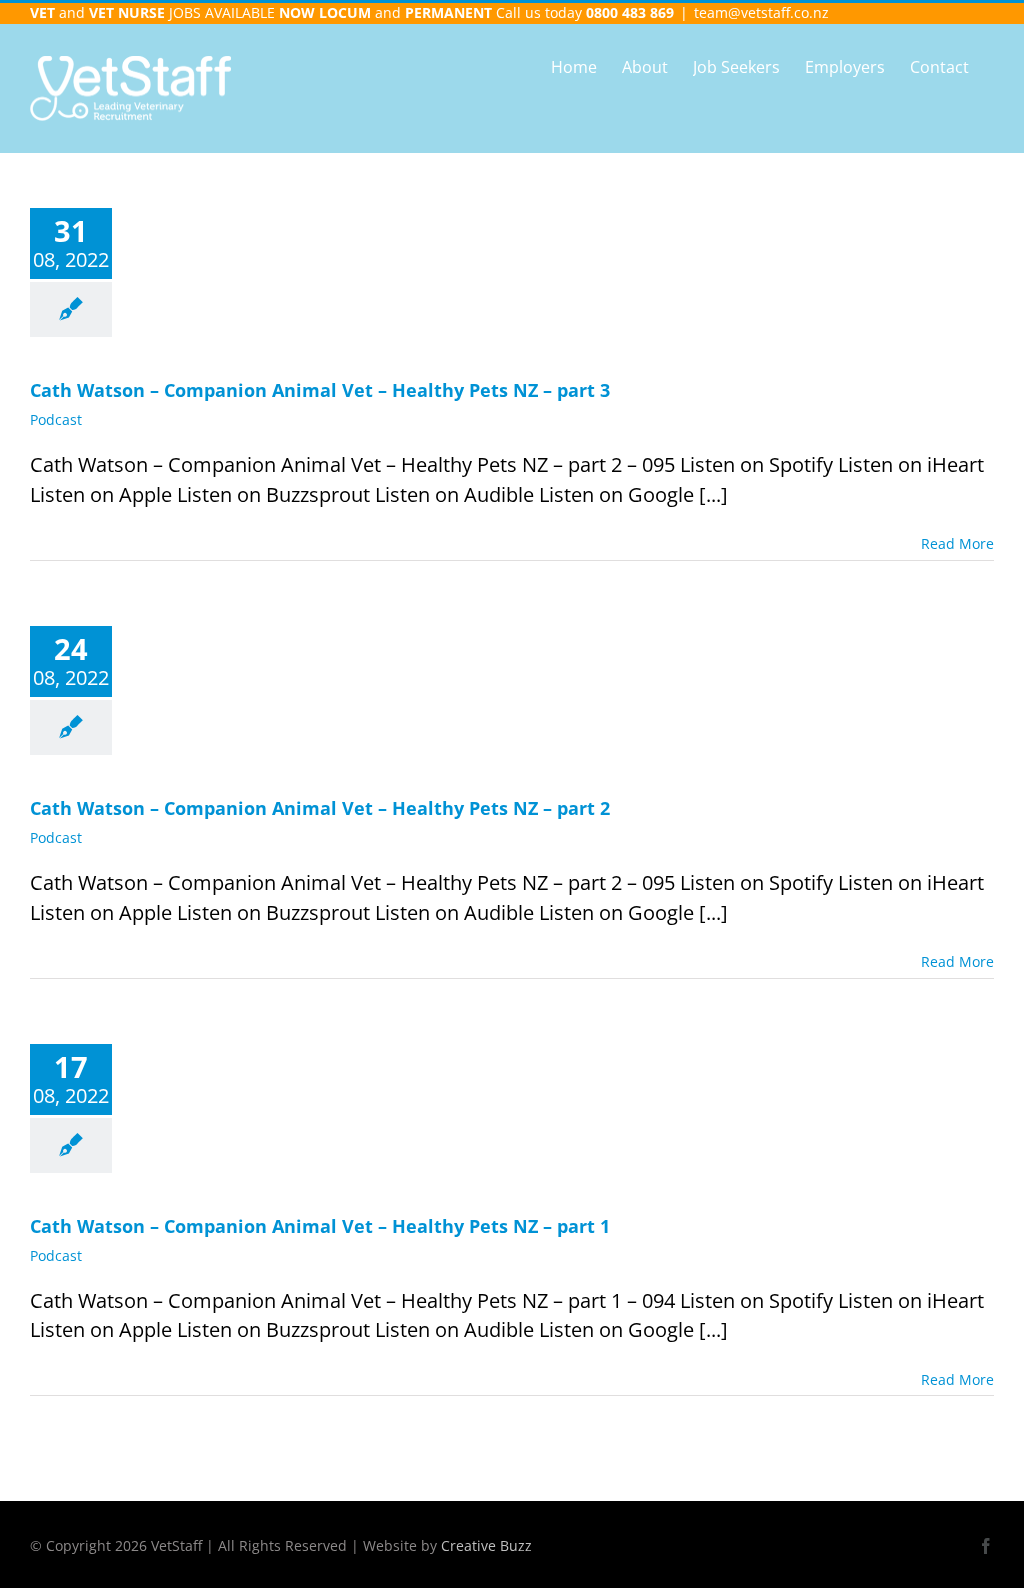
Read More (957, 543)
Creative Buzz (486, 1545)
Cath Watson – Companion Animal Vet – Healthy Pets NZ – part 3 (320, 390)
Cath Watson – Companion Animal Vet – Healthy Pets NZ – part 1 (320, 1226)
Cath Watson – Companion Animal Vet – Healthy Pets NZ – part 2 (320, 808)
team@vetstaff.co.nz (761, 12)
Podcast (56, 419)
